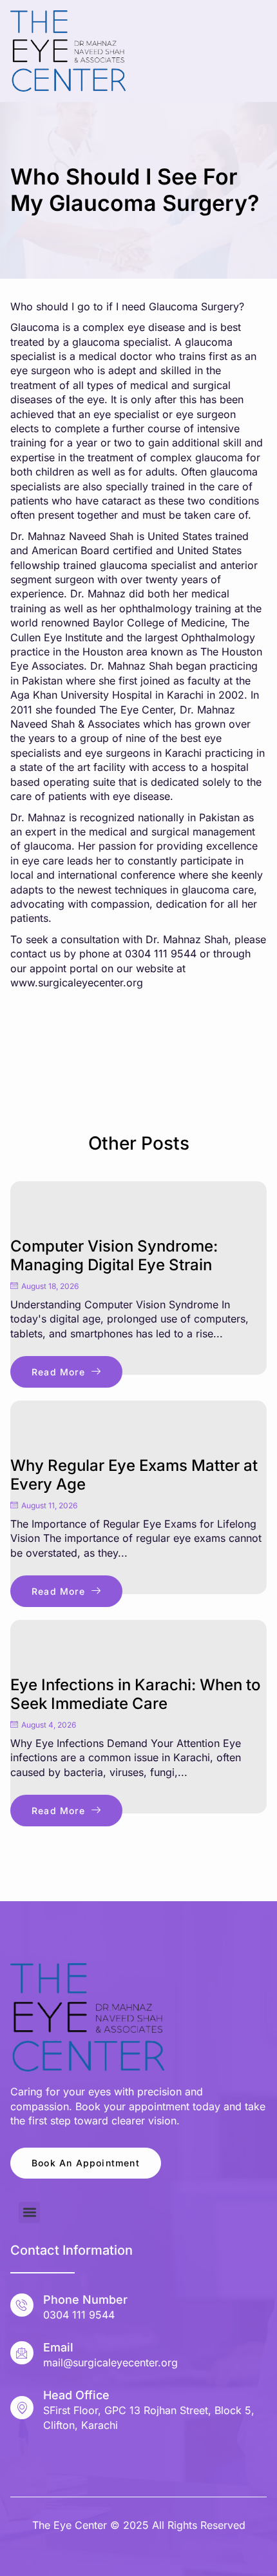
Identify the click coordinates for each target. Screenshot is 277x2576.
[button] (29, 2212)
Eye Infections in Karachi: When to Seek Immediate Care (136, 1694)
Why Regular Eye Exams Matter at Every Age (134, 1475)
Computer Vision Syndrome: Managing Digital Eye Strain (114, 1255)
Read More (58, 1372)
